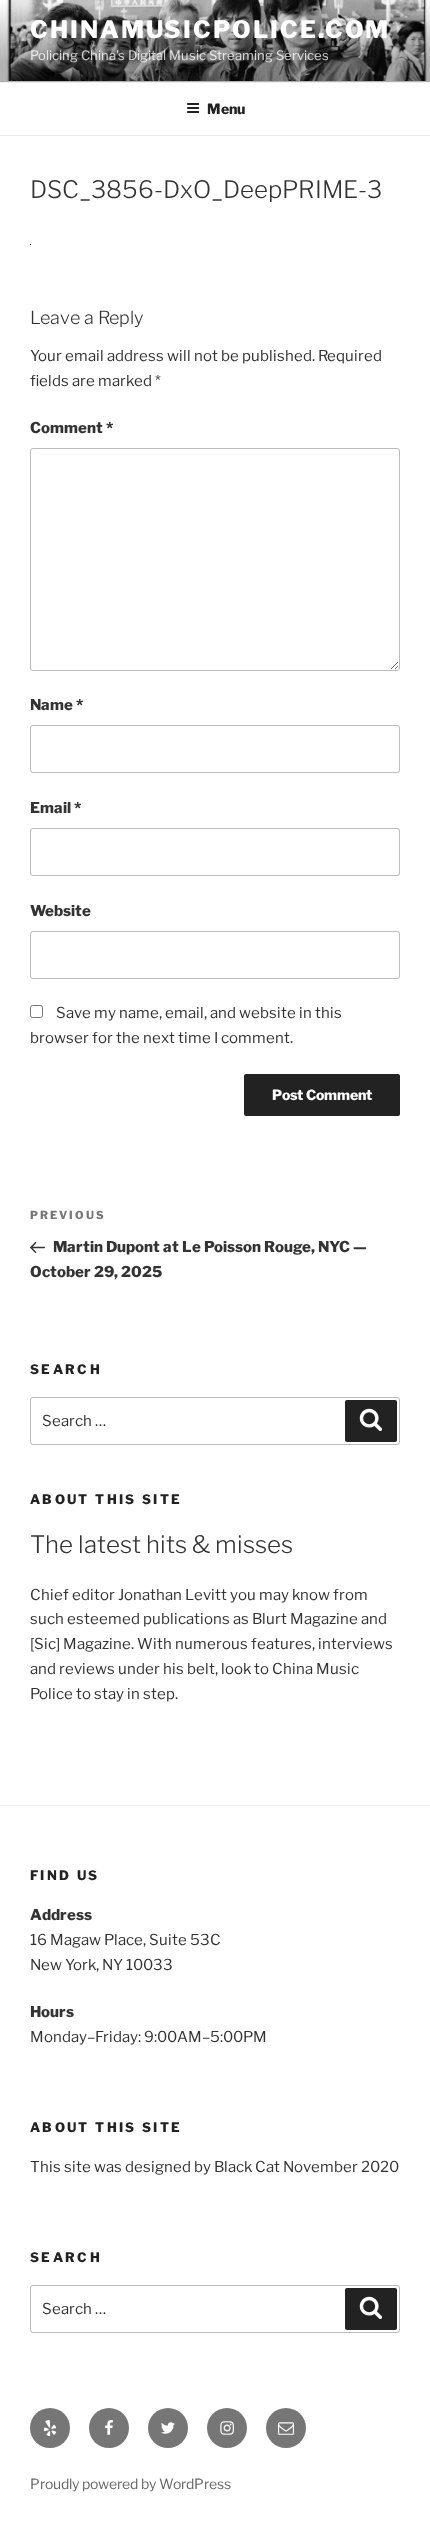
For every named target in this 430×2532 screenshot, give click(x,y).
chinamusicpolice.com (210, 29)
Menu (226, 108)
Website (60, 911)
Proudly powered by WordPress (130, 2483)
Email (55, 808)
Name (56, 705)
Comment (71, 428)
